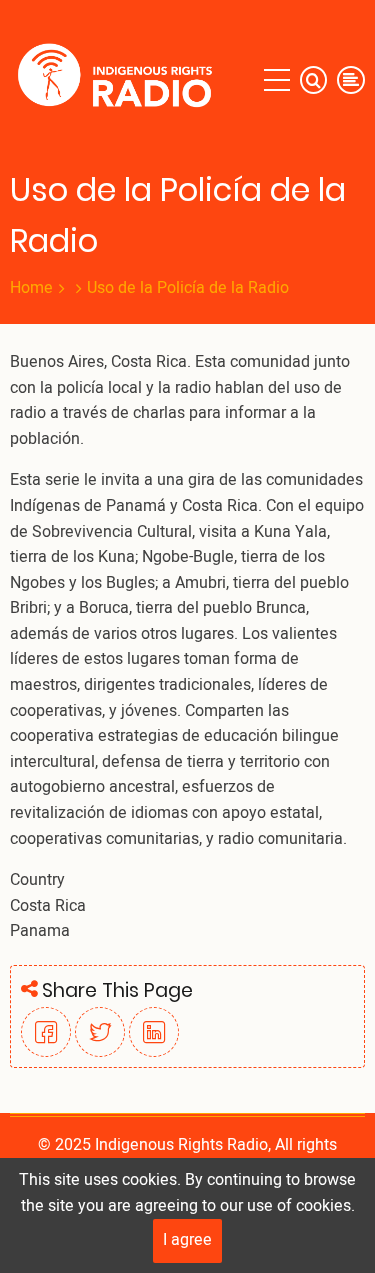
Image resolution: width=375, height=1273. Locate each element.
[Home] (119, 80)
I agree (187, 1240)
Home (31, 288)
